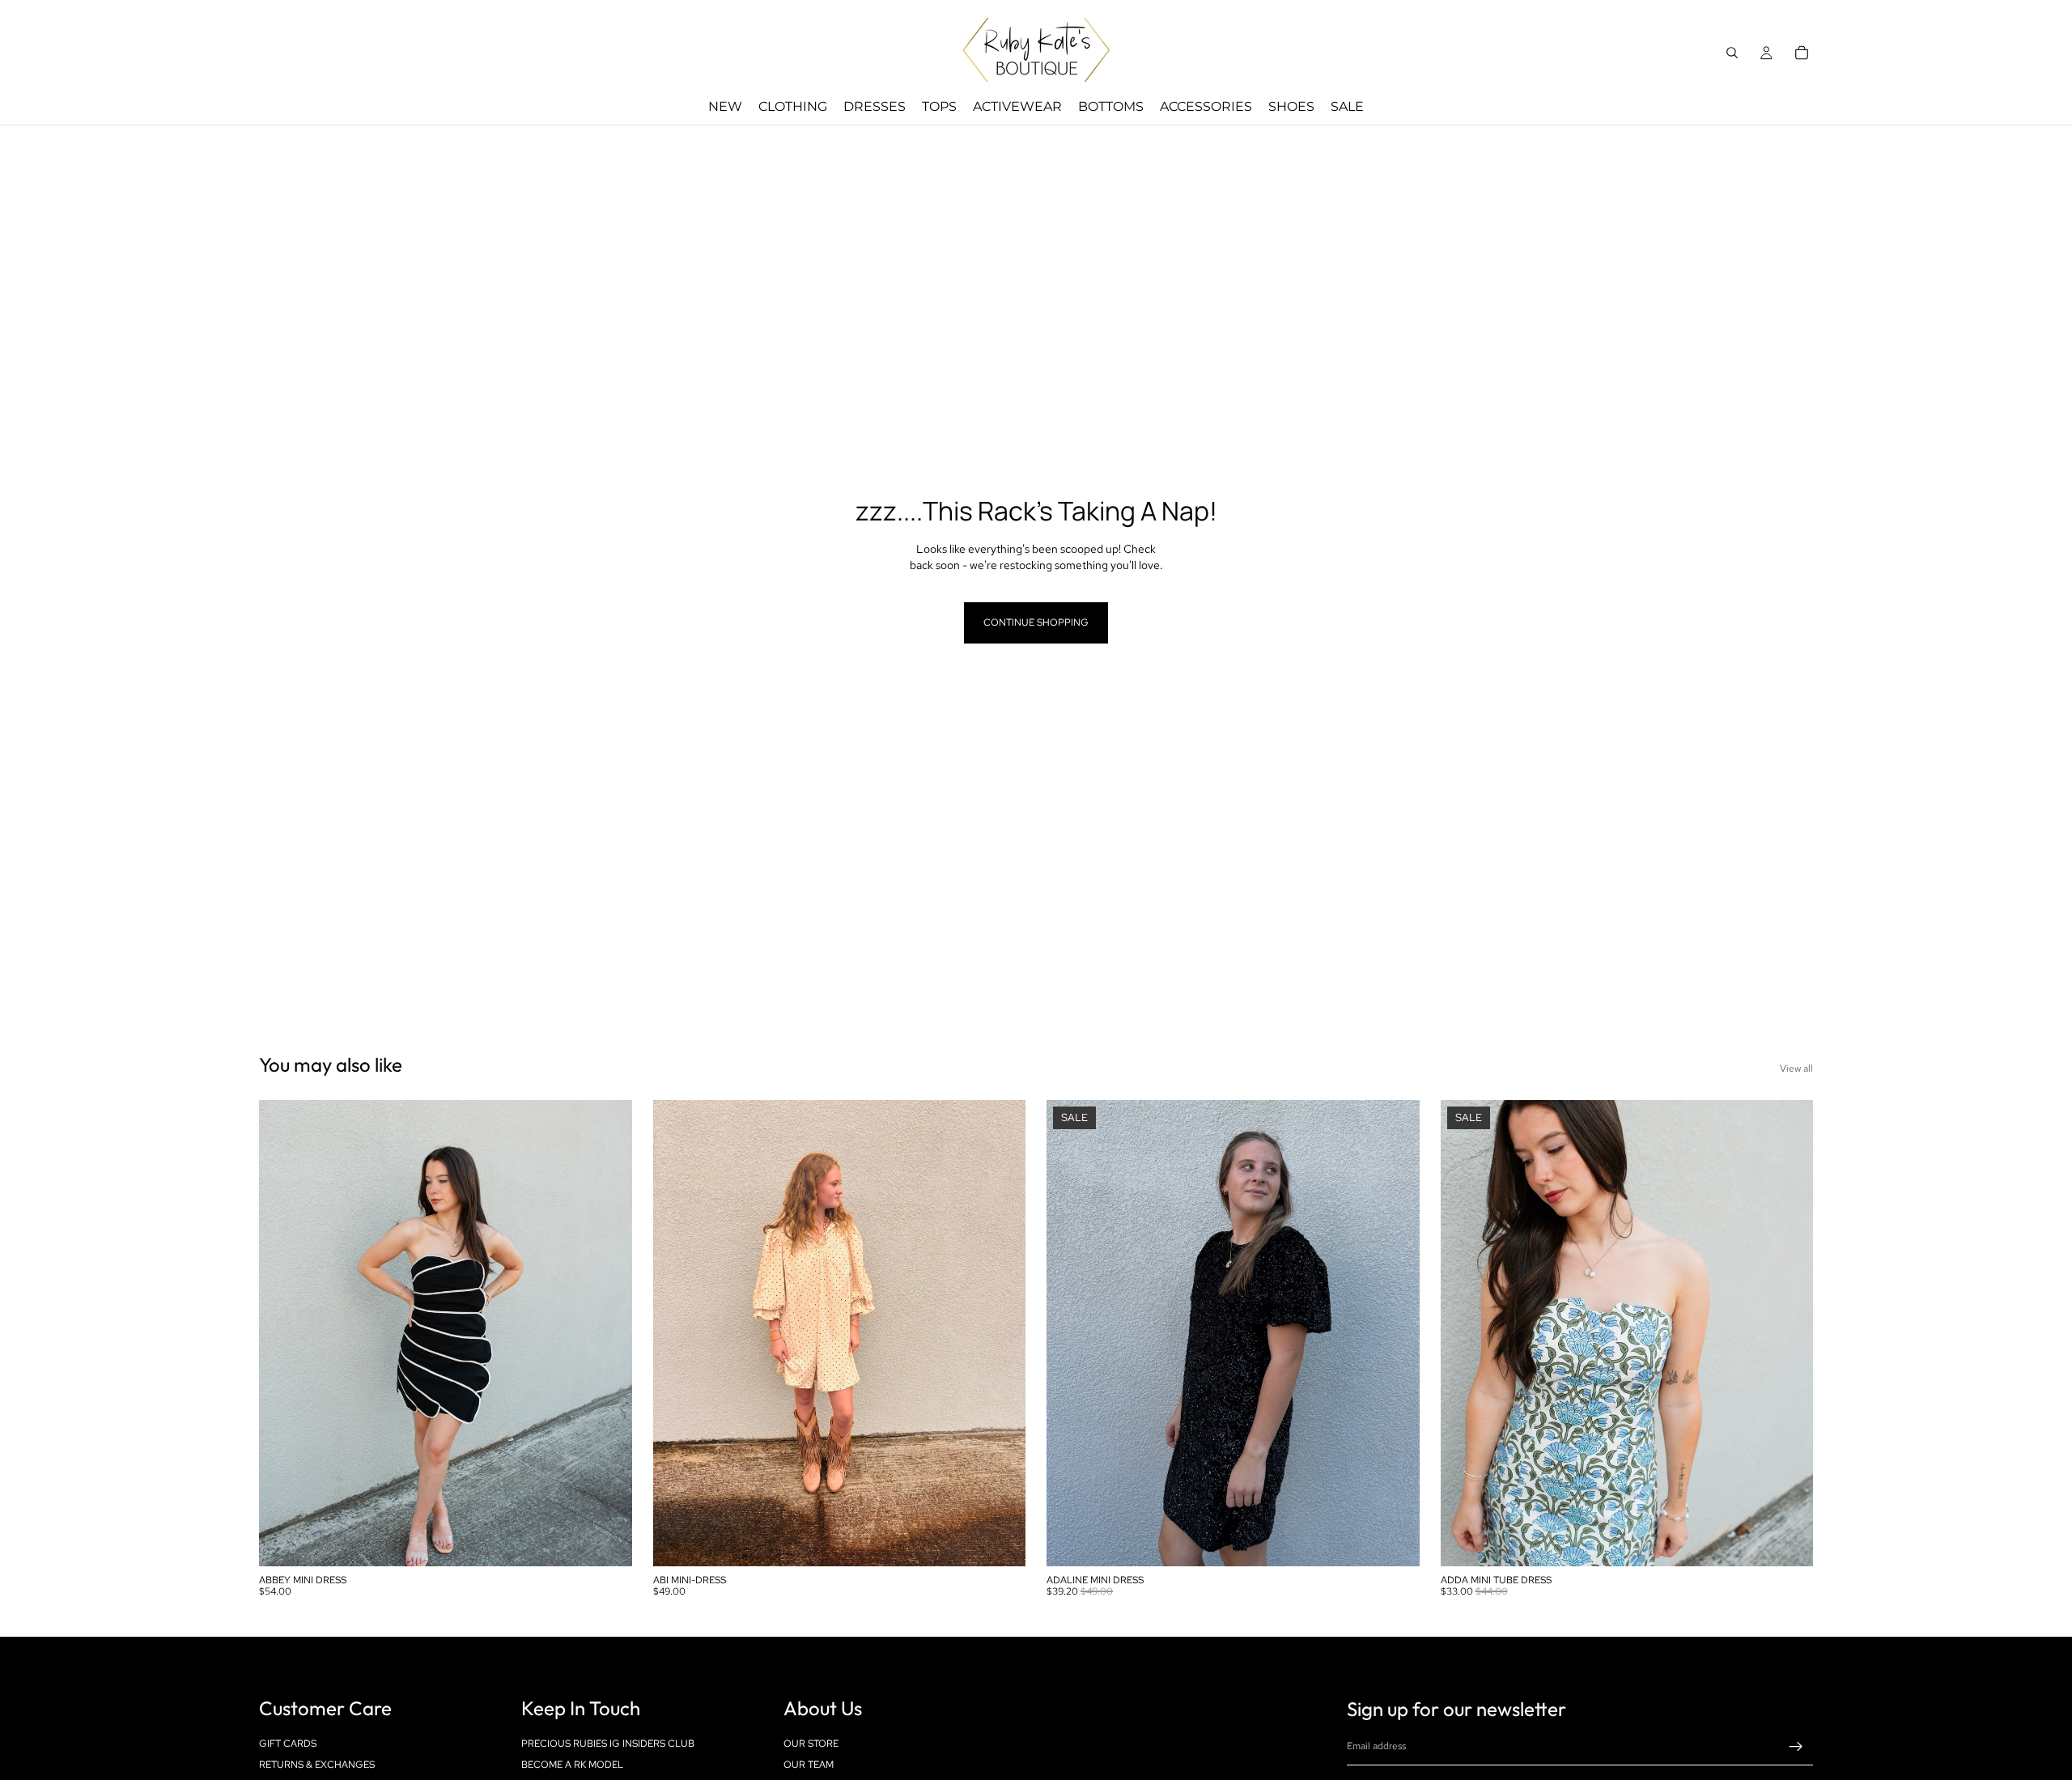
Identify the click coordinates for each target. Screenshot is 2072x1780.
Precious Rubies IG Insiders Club (608, 1743)
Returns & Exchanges (317, 1765)
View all (1796, 1068)
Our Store (811, 1743)
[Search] (1732, 53)
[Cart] (1802, 53)
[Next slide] (608, 1333)
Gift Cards (288, 1743)
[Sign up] (1796, 1747)
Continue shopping (1036, 622)
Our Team (809, 1765)
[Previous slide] (283, 1333)
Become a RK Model (572, 1765)
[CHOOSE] (607, 1541)
